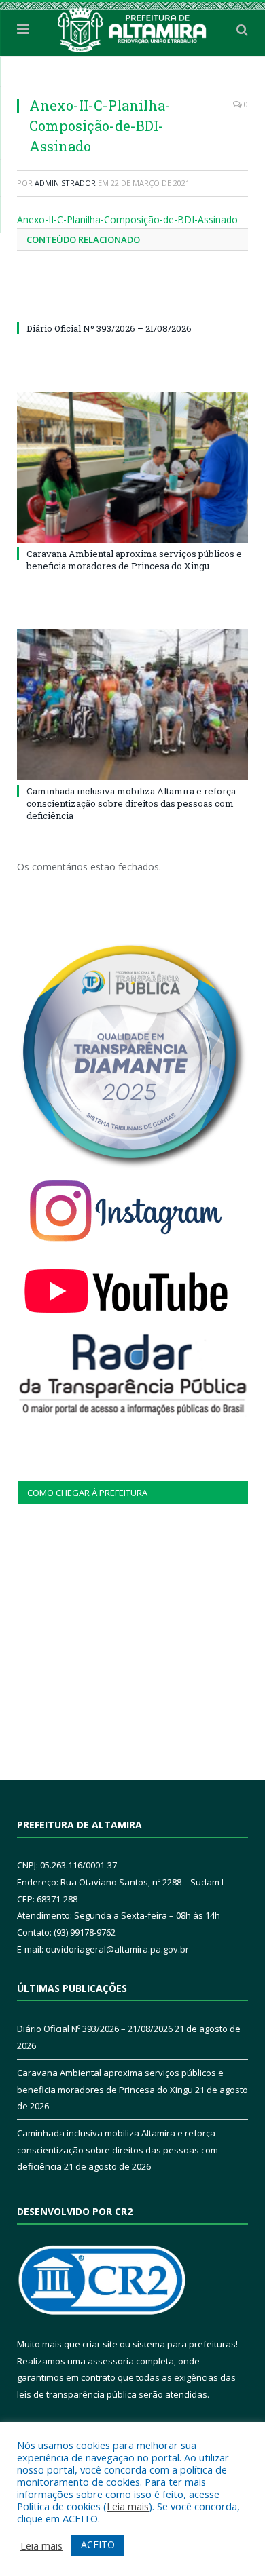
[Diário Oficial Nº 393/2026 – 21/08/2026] (132, 303)
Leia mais (128, 2506)
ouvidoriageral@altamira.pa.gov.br (117, 1949)
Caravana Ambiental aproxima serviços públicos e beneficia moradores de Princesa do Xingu (134, 560)
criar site (100, 2344)
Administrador (65, 183)
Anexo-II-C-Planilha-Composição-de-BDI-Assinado (127, 219)
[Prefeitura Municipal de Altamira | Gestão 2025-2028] (132, 27)
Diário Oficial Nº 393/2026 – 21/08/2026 (109, 328)
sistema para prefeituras (184, 2344)
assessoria (111, 2361)
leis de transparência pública (77, 2394)
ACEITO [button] (98, 2544)
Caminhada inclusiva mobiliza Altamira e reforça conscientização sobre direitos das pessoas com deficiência (131, 803)
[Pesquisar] (242, 29)
